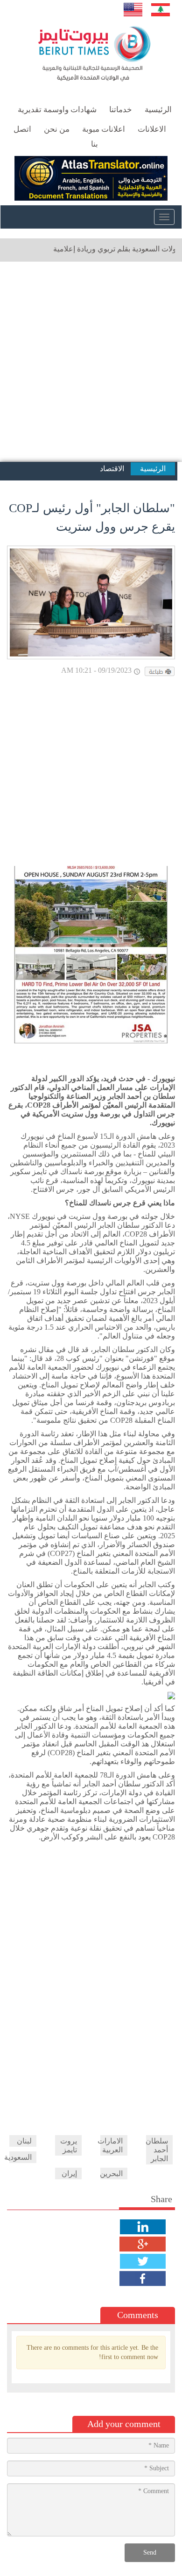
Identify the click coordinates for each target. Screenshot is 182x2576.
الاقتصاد (112, 469)
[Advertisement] (91, 362)
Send (150, 2552)
